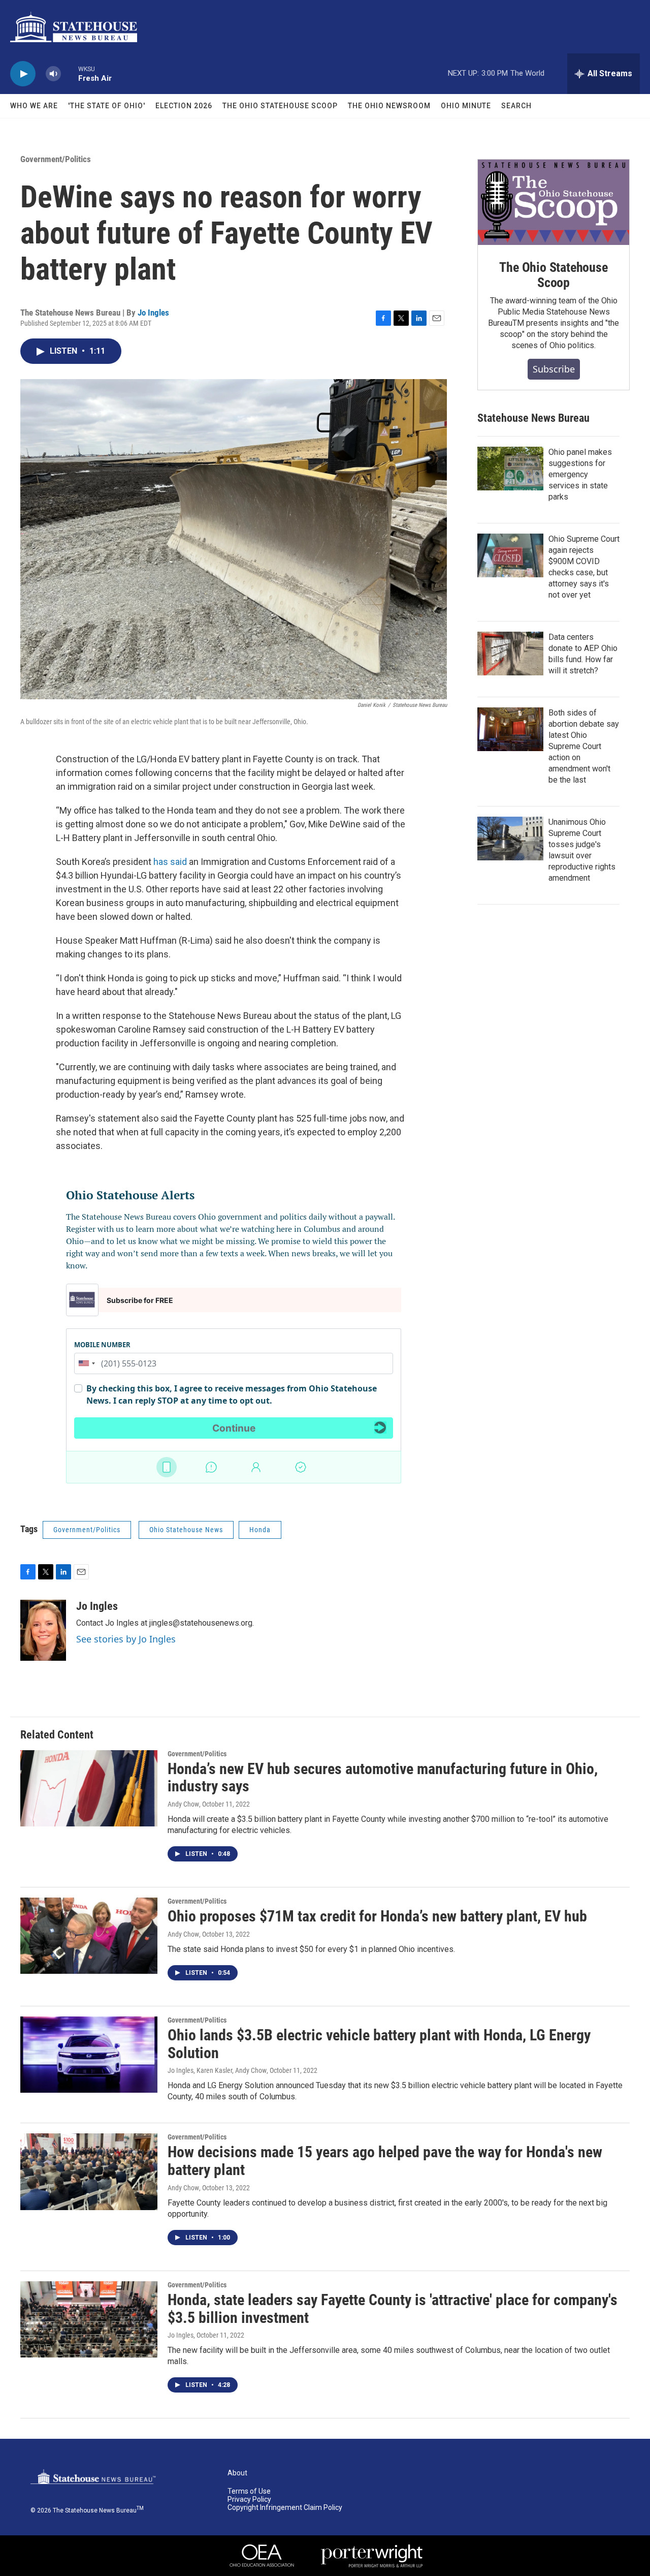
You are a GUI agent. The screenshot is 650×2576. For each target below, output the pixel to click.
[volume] (53, 74)
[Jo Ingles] (43, 1630)
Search (516, 106)
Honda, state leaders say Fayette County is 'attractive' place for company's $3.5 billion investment (393, 2309)
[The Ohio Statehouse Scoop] (554, 202)
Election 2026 (184, 106)
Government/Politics (56, 159)
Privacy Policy (249, 2500)
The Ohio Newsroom (389, 106)
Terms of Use (249, 2491)
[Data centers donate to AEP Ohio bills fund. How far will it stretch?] (510, 654)
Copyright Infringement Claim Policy (285, 2508)
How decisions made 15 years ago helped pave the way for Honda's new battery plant (385, 2161)
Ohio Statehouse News (186, 1530)
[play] (23, 74)
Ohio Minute (466, 106)
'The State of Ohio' (107, 106)
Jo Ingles (153, 313)
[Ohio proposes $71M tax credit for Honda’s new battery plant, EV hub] (89, 1936)
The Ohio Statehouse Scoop (280, 106)
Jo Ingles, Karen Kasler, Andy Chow (217, 2070)
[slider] (70, 73)
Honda (260, 1530)
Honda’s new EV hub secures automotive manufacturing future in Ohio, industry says (383, 1778)
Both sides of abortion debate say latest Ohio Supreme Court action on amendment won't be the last (584, 746)
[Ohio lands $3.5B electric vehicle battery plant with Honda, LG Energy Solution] (89, 2055)
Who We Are (34, 106)
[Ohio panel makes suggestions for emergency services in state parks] (510, 469)
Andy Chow (183, 1804)
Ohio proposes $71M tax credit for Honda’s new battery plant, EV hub (377, 1916)
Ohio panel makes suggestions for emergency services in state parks (580, 474)
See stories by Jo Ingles (126, 1639)
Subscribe (554, 369)
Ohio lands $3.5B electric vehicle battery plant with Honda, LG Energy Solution (379, 2044)
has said (170, 862)
